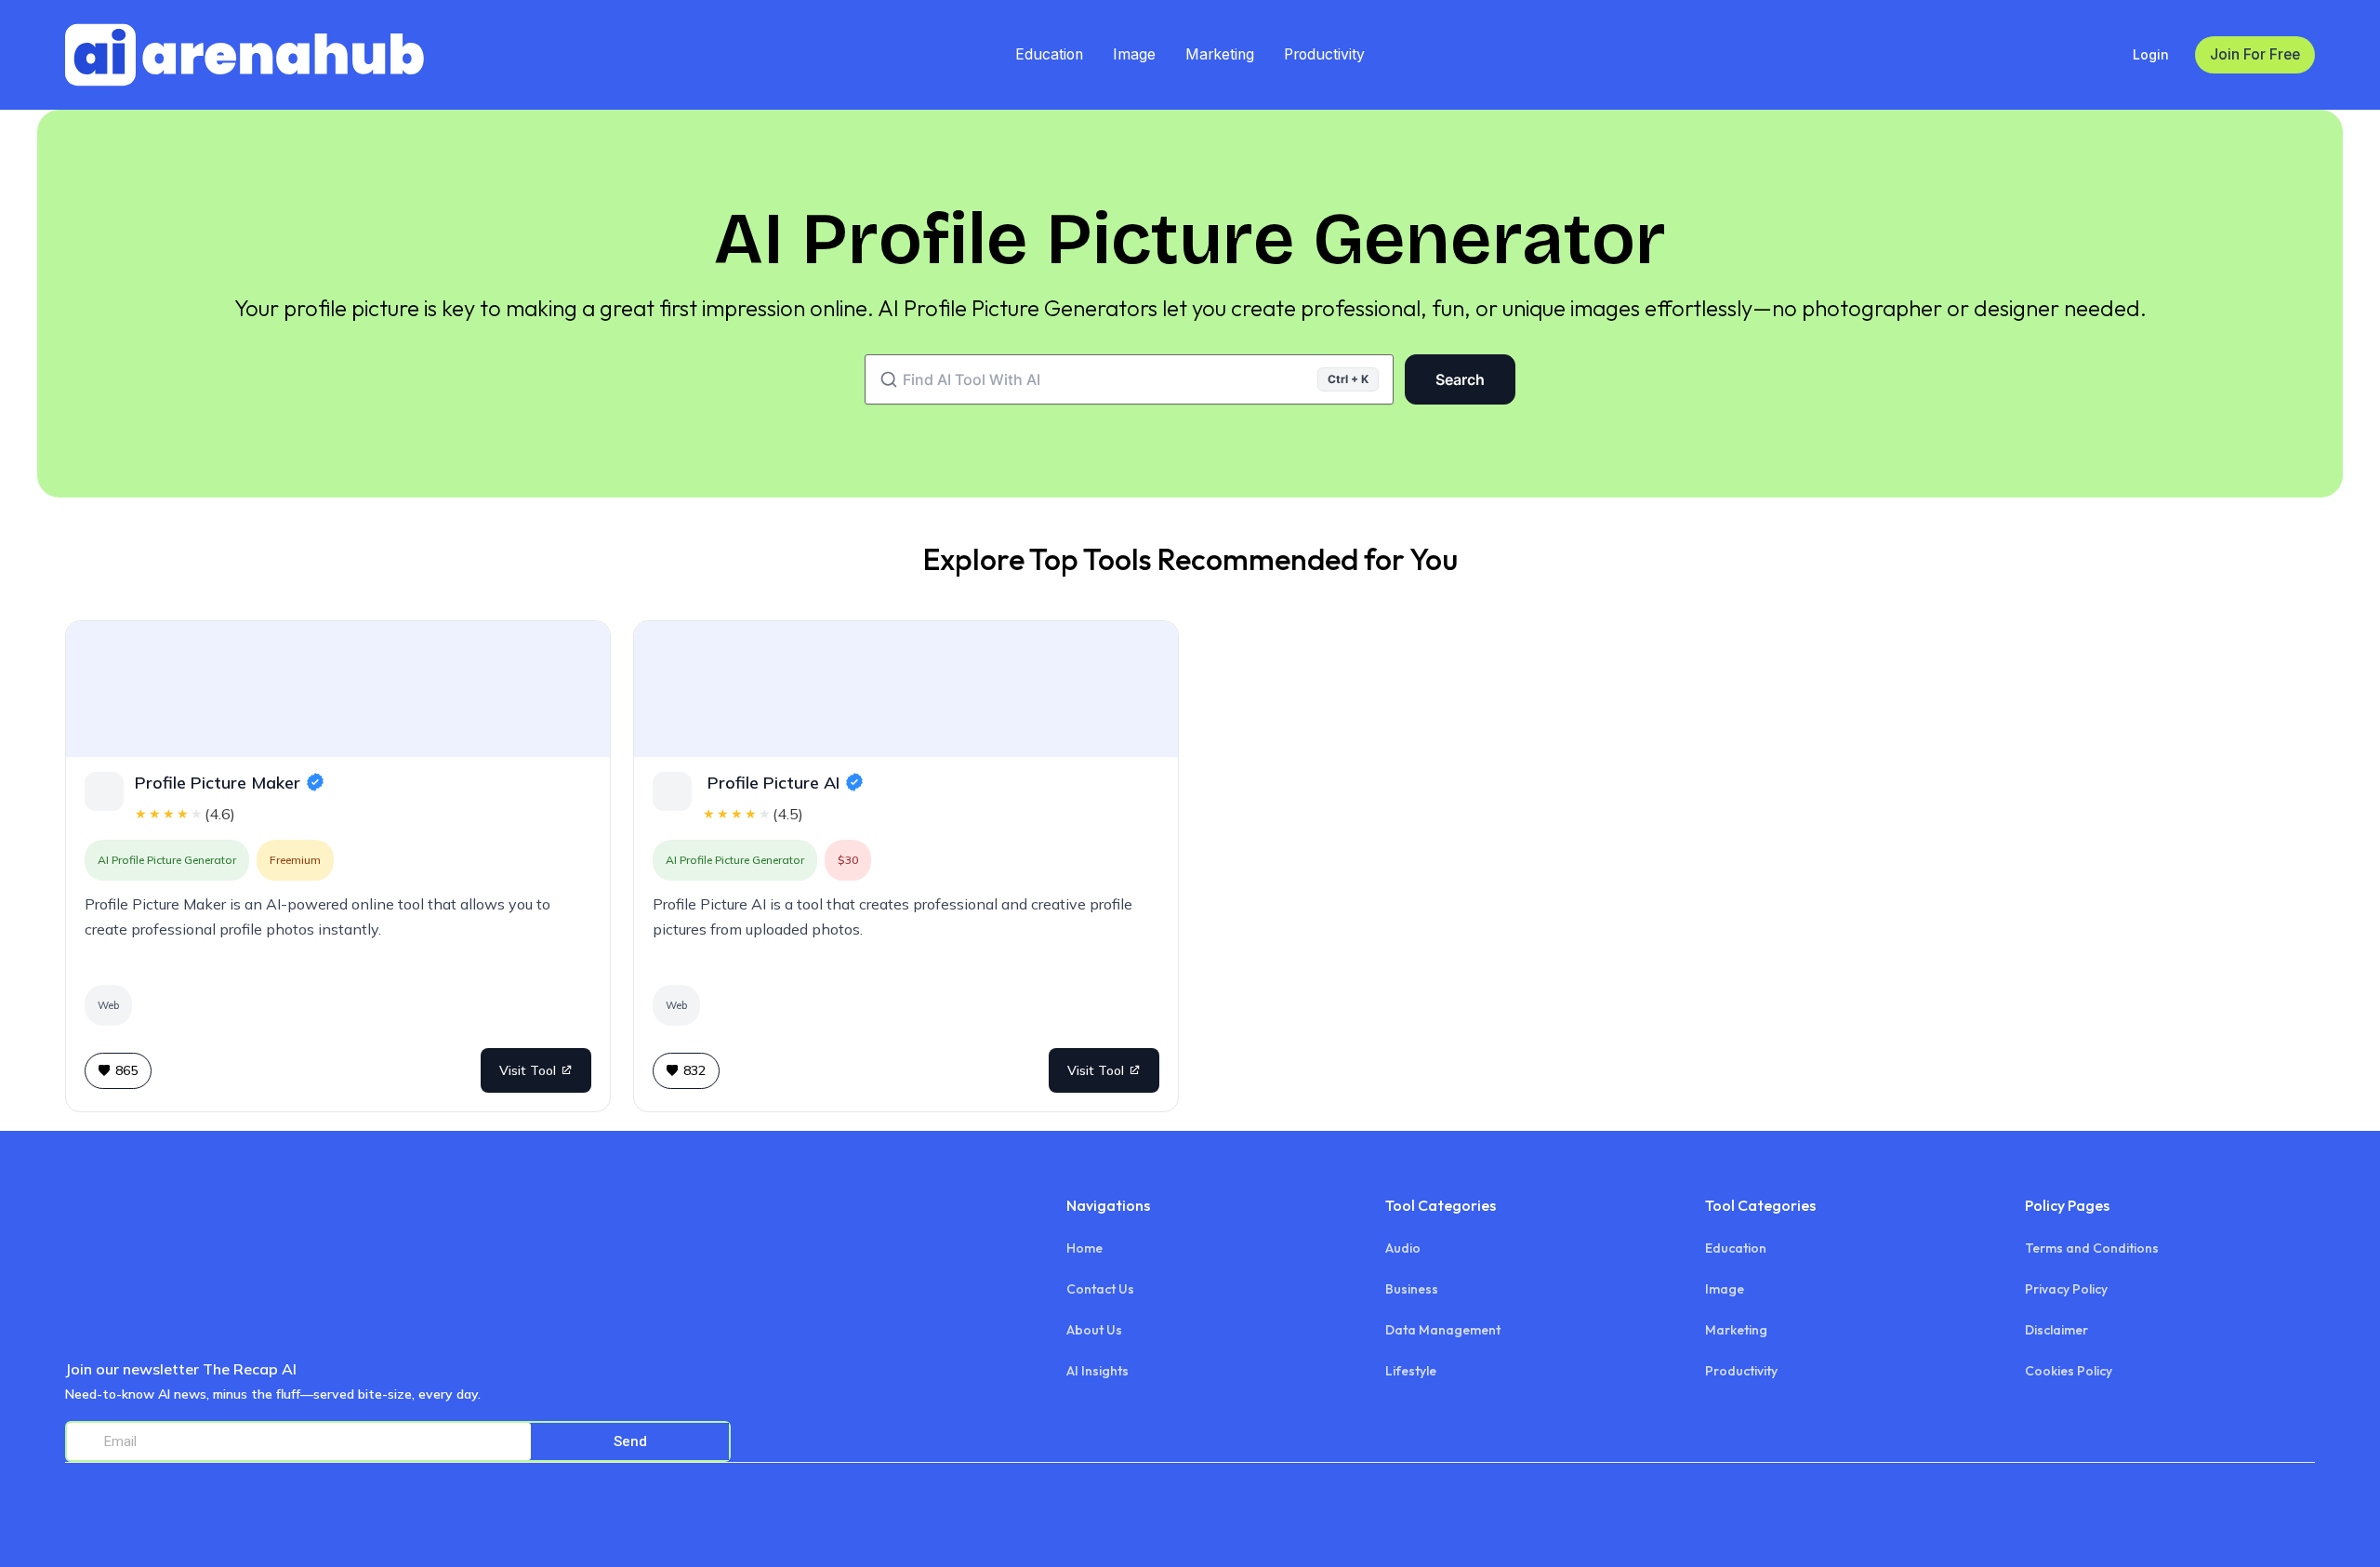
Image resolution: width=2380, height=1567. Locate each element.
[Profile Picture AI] (906, 689)
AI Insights (1097, 1371)
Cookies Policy (2069, 1371)
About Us (1094, 1330)
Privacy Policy (2066, 1289)
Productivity (1324, 54)
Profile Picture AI (771, 783)
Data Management (1443, 1330)
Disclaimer (2056, 1330)
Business (1412, 1289)
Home (1084, 1248)
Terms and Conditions (2092, 1248)
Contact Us (1100, 1289)
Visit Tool (528, 1070)
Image (1134, 54)
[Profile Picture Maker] (338, 689)
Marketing (1220, 54)
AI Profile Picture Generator (167, 860)
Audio (1403, 1248)
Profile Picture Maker (218, 783)
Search (1460, 379)
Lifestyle (1411, 1371)
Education (1049, 54)
